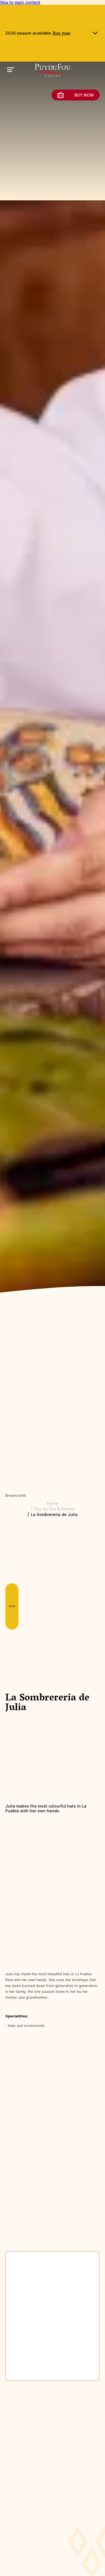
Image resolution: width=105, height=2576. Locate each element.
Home (53, 1503)
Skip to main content (20, 2)
